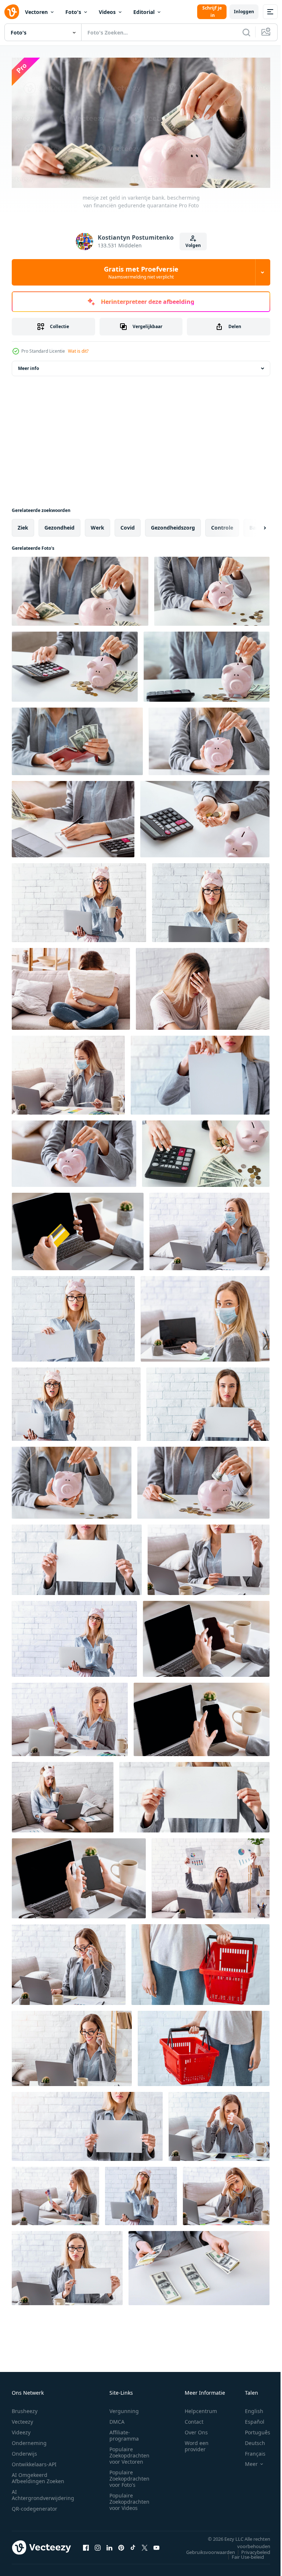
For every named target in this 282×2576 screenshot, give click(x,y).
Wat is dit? (78, 351)
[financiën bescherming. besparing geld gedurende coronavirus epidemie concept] (206, 1151)
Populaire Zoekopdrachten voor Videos (129, 2499)
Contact (194, 2419)
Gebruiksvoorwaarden (205, 2549)
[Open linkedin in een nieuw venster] (109, 2545)
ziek (23, 525)
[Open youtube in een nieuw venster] (156, 2545)
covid (128, 525)
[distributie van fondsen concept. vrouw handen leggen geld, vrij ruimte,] (199, 2266)
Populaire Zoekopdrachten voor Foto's (129, 2476)
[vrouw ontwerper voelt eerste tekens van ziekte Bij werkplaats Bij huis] (226, 2193)
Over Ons (196, 2429)
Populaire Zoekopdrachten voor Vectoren (129, 2453)
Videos (107, 12)
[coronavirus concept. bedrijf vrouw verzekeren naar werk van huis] (209, 1557)
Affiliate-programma (124, 2433)
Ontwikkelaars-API (34, 2461)
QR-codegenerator (35, 2506)
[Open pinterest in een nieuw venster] (121, 2545)
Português (252, 2429)
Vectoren (36, 12)
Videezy (21, 2429)
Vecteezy (22, 2419)
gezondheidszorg (173, 525)
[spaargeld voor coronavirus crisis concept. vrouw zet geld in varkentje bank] (72, 1480)
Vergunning (124, 2408)
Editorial (144, 12)
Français (250, 2451)
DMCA (117, 2419)
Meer (246, 2461)
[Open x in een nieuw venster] (145, 2545)
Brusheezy (25, 2408)
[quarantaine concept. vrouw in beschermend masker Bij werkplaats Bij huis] (205, 1316)
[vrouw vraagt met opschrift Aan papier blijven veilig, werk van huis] (67, 2266)
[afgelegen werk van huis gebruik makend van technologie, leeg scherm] (202, 1717)
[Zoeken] (246, 32)
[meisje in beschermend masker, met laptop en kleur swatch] (68, 1073)
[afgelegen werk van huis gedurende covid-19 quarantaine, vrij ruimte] (211, 900)
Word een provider (197, 2443)
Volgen (193, 245)
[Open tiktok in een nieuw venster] (133, 2545)
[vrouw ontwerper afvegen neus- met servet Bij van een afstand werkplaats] (219, 2124)
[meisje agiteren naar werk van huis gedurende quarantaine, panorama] (208, 1402)
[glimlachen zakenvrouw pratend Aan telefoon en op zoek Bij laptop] (72, 2046)
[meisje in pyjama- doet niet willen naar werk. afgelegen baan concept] (74, 1636)
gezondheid (59, 525)
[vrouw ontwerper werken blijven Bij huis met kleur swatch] (70, 1717)
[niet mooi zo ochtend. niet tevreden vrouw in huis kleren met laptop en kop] (141, 2193)
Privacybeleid (250, 2549)
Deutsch (250, 2440)
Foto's (73, 12)
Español (249, 2419)
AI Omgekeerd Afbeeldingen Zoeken (38, 2475)
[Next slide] (253, 525)
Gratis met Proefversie (141, 272)
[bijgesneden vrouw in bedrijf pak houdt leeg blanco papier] (87, 2124)
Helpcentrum (201, 2408)
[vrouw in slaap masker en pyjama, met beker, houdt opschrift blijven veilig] (73, 1316)
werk (97, 525)
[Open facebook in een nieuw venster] (86, 2545)
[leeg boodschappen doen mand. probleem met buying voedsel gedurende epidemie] (204, 2046)
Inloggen (244, 12)
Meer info (28, 366)
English (249, 2408)
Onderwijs (24, 2451)
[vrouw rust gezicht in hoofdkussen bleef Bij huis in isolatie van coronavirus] (71, 986)
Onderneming (29, 2440)
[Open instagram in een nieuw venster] (98, 2545)
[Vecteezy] (12, 12)
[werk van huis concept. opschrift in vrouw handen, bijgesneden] (77, 1557)
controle (222, 525)
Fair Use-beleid (242, 2554)
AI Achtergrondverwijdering (43, 2492)
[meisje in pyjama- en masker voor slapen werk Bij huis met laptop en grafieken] (63, 1795)
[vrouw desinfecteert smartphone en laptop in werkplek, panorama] (79, 1876)
